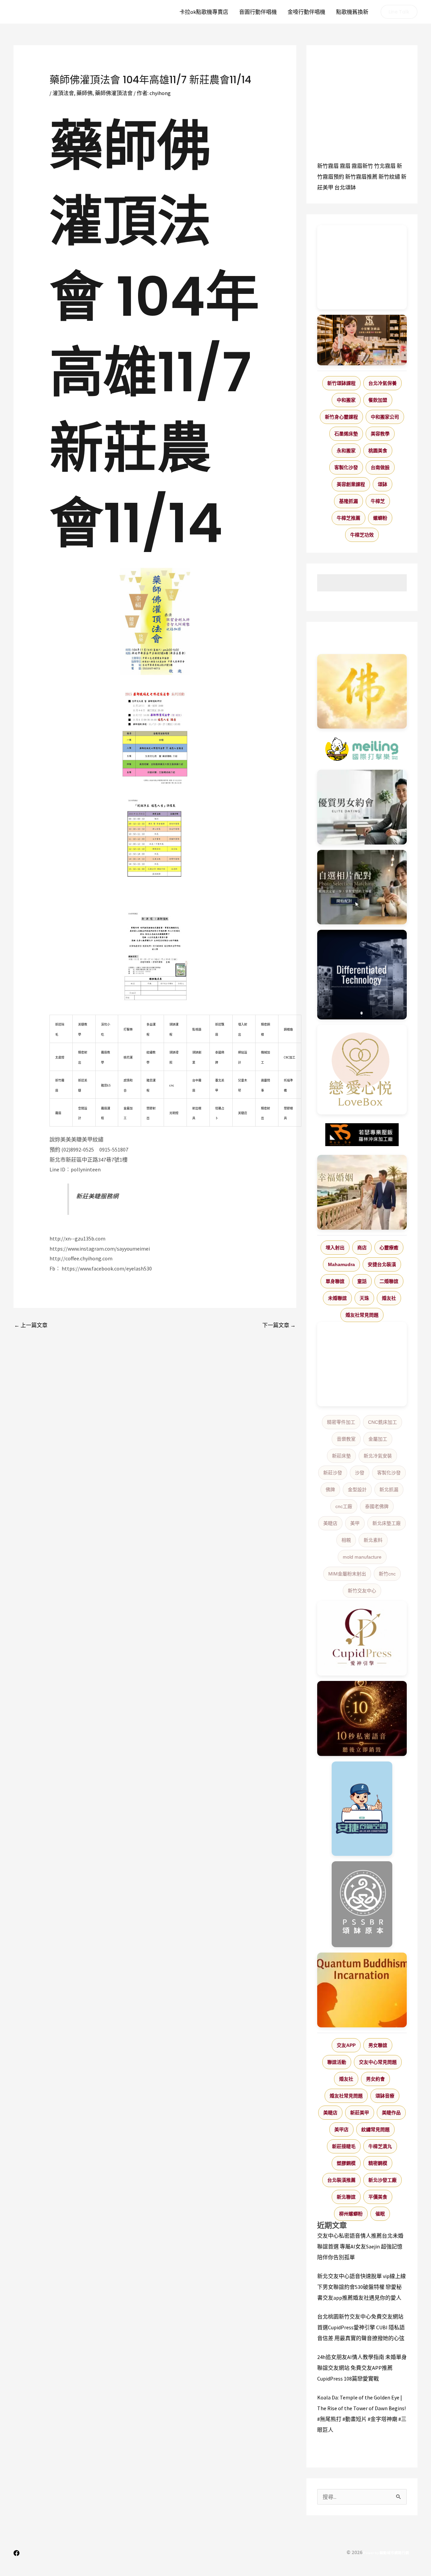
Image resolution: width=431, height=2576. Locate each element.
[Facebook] (16, 2553)
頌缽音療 (385, 2096)
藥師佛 (85, 93)
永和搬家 (346, 451)
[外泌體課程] (362, 340)
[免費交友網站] (362, 1719)
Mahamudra (341, 1264)
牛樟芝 (378, 501)
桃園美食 (378, 451)
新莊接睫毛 (344, 2146)
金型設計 (357, 1490)
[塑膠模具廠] (362, 975)
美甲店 (341, 2129)
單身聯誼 (335, 1281)
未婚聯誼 (337, 1298)
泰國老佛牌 (377, 1506)
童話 (362, 1281)
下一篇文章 (279, 1325)
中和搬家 (346, 400)
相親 (346, 1540)
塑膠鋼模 (346, 2163)
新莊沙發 (333, 1473)
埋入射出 (335, 1248)
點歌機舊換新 (352, 12)
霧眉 (345, 166)
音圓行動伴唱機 (258, 12)
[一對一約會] (362, 807)
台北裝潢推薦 (341, 2180)
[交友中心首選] (362, 1638)
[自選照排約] (362, 887)
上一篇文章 (31, 1325)
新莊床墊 (341, 1456)
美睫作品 (391, 2113)
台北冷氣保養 (383, 383)
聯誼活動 (337, 2062)
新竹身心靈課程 (341, 417)
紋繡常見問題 (375, 2129)
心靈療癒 (389, 1248)
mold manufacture (362, 1557)
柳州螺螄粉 (351, 2214)
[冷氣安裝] (362, 1809)
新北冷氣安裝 (378, 1456)
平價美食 (378, 2197)
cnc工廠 (344, 1506)
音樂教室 (346, 1439)
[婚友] (362, 1070)
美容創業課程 (351, 484)
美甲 (355, 1523)
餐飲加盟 (378, 400)
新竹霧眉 (328, 166)
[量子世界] (362, 1990)
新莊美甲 (360, 2113)
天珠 (364, 1298)
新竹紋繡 (389, 177)
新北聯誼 (346, 2197)
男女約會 (375, 2079)
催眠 (380, 2214)
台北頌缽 (345, 187)
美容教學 (380, 434)
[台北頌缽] (362, 1904)
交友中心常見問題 (378, 2062)
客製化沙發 (346, 467)
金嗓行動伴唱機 (306, 12)
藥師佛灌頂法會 (114, 93)
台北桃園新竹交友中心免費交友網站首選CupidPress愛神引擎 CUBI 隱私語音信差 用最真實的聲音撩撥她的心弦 (361, 2327)
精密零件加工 (341, 1422)
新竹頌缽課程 (341, 383)
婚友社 (389, 1298)
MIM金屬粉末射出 (347, 1574)
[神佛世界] (362, 692)
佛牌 (330, 1490)
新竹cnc (387, 1574)
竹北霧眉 (385, 166)
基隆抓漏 (349, 501)
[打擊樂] (362, 749)
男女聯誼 (378, 2045)
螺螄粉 (380, 518)
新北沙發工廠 (383, 2180)
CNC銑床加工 (383, 1422)
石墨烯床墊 (346, 434)
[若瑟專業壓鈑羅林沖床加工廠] (362, 1135)
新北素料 (373, 1540)
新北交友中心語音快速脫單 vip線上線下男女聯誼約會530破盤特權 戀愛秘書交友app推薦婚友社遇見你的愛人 (361, 2287)
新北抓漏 (389, 1490)
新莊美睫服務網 (97, 1196)
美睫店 (330, 1523)
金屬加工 (378, 1439)
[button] (399, 12)
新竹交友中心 (362, 1591)
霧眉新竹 (362, 166)
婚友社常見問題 (362, 1315)
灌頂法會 (63, 93)
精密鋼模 (378, 2163)
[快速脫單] (362, 1192)
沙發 (360, 1473)
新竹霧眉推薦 (361, 177)
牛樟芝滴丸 (380, 2146)
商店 (362, 1248)
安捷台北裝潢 (382, 1264)
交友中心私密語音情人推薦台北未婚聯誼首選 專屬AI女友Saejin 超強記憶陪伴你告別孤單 (360, 2246)
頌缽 (383, 484)
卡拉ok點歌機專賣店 (204, 12)
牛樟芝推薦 (349, 518)
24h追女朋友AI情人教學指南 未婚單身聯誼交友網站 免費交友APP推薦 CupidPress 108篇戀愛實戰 (362, 2368)
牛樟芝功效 (362, 535)
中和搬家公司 (385, 417)
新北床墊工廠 (387, 1523)
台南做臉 (380, 467)
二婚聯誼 (389, 1281)
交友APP (346, 2045)
